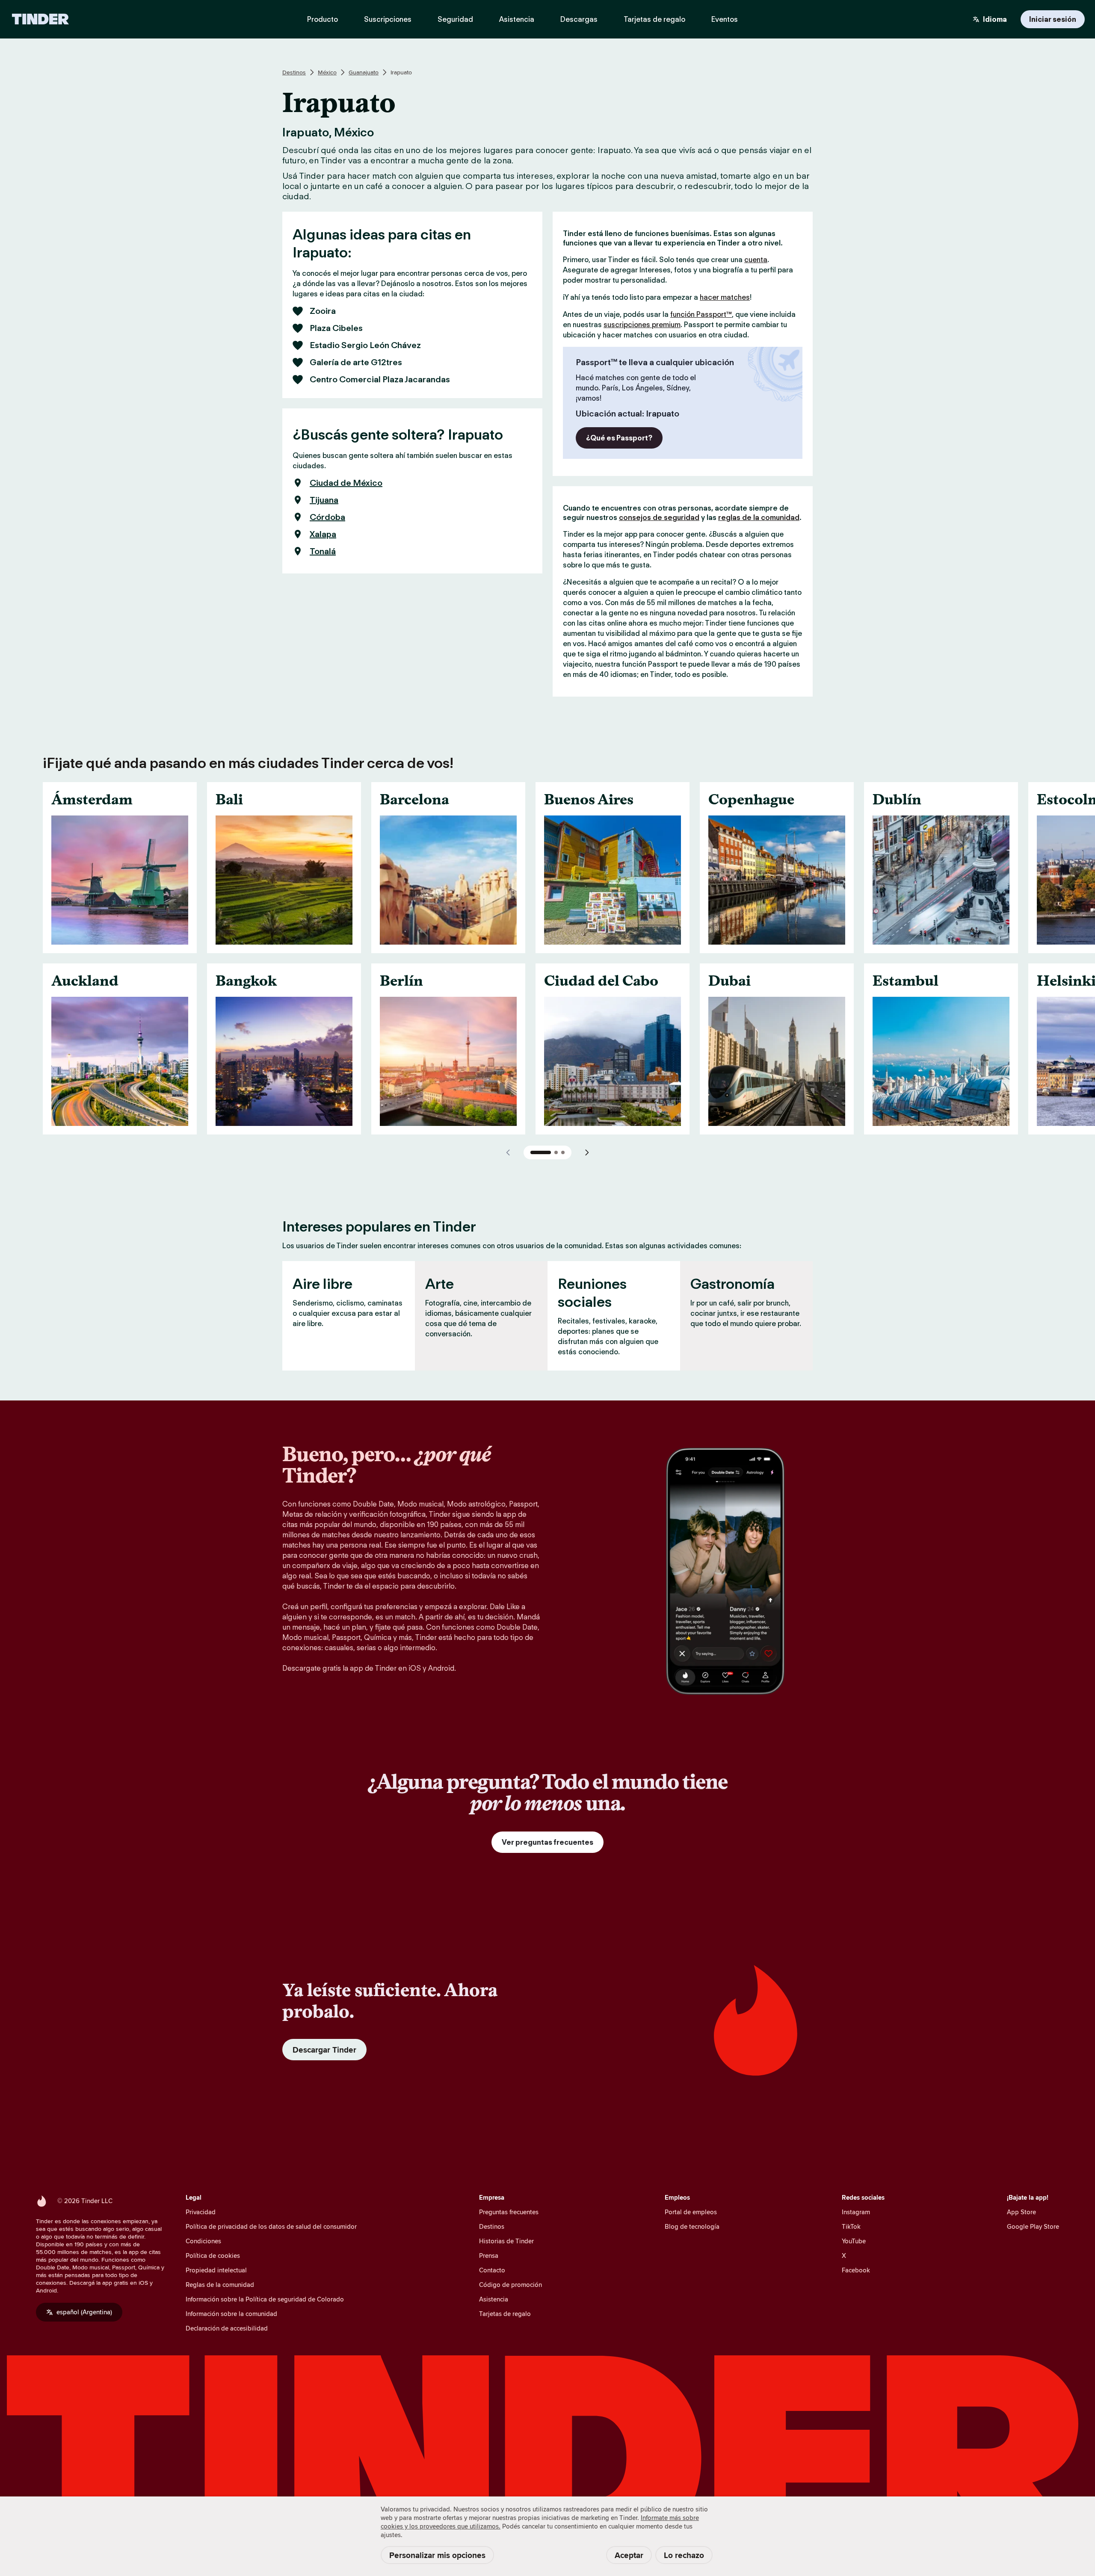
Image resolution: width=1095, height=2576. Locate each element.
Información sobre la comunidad (231, 2314)
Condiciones (203, 2241)
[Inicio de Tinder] (40, 19)
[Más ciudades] (587, 1152)
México (327, 72)
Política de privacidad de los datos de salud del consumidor (271, 2226)
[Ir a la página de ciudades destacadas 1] (541, 1152)
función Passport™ (701, 314)
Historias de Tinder (506, 2241)
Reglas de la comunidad (220, 2285)
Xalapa (323, 534)
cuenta (756, 260)
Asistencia (494, 2299)
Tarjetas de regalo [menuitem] (654, 19)
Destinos (294, 72)
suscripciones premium (642, 325)
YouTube (854, 2241)
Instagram (856, 2212)
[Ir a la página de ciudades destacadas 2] (556, 1152)
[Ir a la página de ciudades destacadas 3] (563, 1152)
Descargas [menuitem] (579, 19)
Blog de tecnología (692, 2226)
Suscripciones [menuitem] (388, 19)
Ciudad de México (346, 483)
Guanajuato (364, 72)
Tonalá (323, 551)
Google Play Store (1033, 2226)
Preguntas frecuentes (509, 2212)
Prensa (489, 2255)
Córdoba (327, 517)
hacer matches (725, 297)
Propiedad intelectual (216, 2270)
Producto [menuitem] (323, 19)
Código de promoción (511, 2285)
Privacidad (201, 2212)
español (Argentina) (84, 2312)
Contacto (492, 2270)
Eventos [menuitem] (725, 19)
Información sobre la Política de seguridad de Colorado (265, 2299)
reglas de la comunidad (759, 517)
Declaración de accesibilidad (227, 2328)
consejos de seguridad (659, 517)
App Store (1021, 2212)
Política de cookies (213, 2255)
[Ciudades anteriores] (508, 1152)
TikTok (851, 2226)
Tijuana (324, 500)
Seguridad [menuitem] (455, 19)
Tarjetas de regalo (505, 2314)
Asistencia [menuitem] (517, 19)
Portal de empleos (691, 2212)
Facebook (856, 2270)
